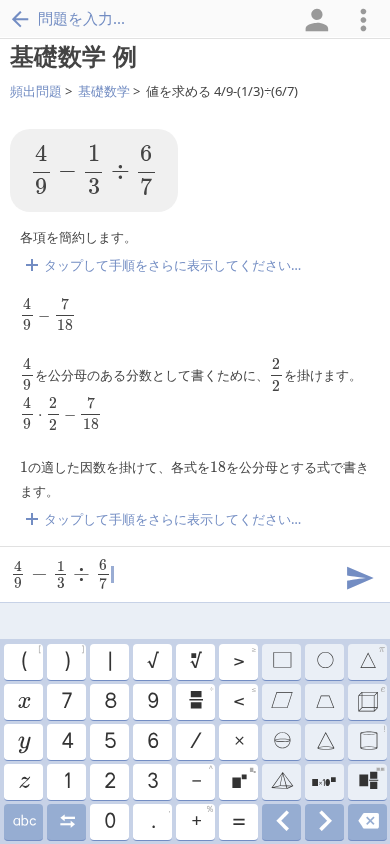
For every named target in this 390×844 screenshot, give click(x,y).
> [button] (244, 659)
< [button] (244, 699)
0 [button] (109, 822)
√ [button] (152, 662)
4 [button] (66, 742)
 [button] (281, 662)
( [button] (30, 659)
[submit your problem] (359, 576)
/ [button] (195, 742)
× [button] (238, 742)
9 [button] (152, 702)
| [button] (109, 662)
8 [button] (109, 702)
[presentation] (94, 170)
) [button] (73, 659)
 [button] (281, 782)
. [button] (160, 819)
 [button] (200, 699)
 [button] (324, 782)
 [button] (324, 702)
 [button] (243, 779)
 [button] (23, 742)
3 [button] (152, 782)
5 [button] (109, 742)
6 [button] (152, 742)
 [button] (370, 699)
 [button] (23, 822)
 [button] (324, 822)
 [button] (281, 822)
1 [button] (66, 782)
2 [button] (109, 782)
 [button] (324, 662)
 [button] (195, 662)
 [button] (324, 742)
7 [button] (66, 702)
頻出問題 (36, 91)
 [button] (281, 702)
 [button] (23, 702)
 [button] (371, 659)
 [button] (367, 822)
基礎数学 (104, 91)
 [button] (281, 742)
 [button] (371, 739)
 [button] (23, 782)
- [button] (201, 779)
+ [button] (201, 819)
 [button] (371, 779)
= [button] (238, 822)
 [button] (66, 822)
